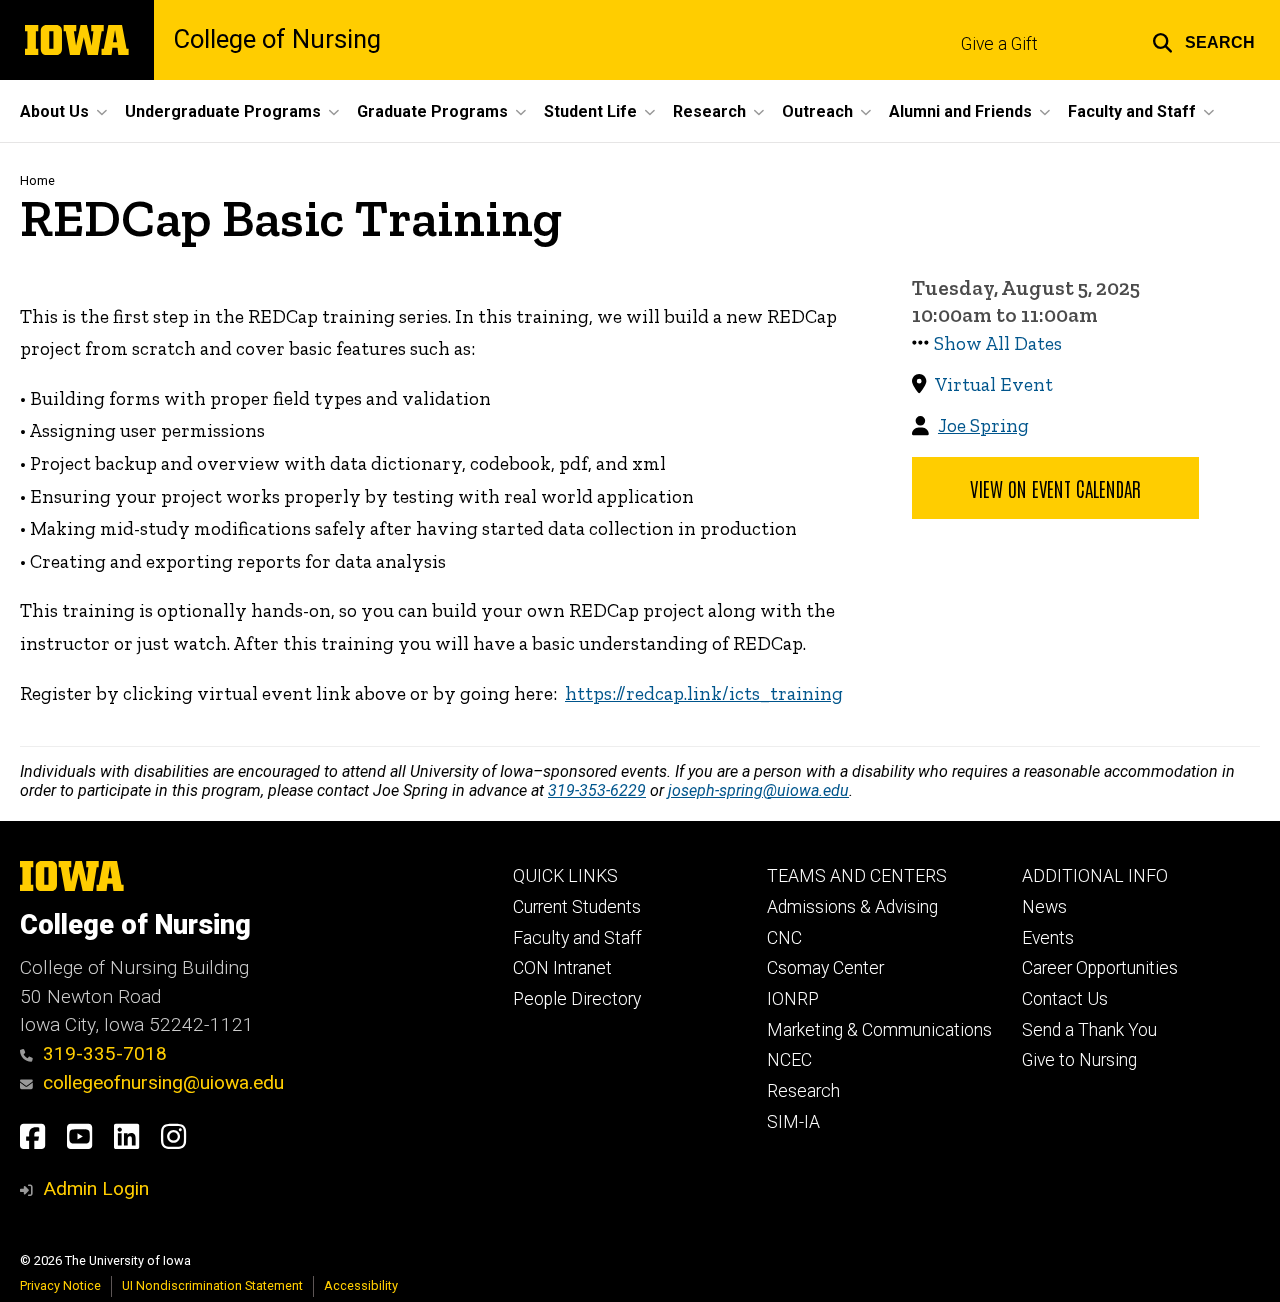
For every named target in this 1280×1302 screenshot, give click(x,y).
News (1044, 907)
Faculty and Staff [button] (1132, 111)
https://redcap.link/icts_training (704, 693)
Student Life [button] (590, 111)
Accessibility (361, 1285)
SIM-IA (793, 1122)
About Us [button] (54, 111)
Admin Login (96, 1188)
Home (37, 180)
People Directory (577, 999)
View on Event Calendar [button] (1055, 488)
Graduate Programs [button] (432, 111)
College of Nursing (277, 40)
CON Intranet (562, 968)
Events (1048, 938)
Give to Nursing (1079, 1060)
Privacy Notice (60, 1285)
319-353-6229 (597, 790)
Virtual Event (994, 384)
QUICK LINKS (565, 876)
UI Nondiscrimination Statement (212, 1285)
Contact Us (1065, 999)
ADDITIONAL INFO (1095, 876)
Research (803, 1091)
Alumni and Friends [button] (960, 111)
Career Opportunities (1100, 968)
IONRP (793, 999)
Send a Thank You (1089, 1030)
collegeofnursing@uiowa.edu (163, 1082)
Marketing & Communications (879, 1030)
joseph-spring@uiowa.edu (758, 790)
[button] (1203, 40)
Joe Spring (983, 425)
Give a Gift (999, 44)
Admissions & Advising (852, 907)
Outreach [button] (817, 111)
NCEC (789, 1060)
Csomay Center (825, 968)
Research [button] (709, 111)
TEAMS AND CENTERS (857, 876)
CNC (784, 938)
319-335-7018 (105, 1053)
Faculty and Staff (577, 938)
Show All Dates (998, 343)
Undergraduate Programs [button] (223, 111)
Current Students (577, 907)
